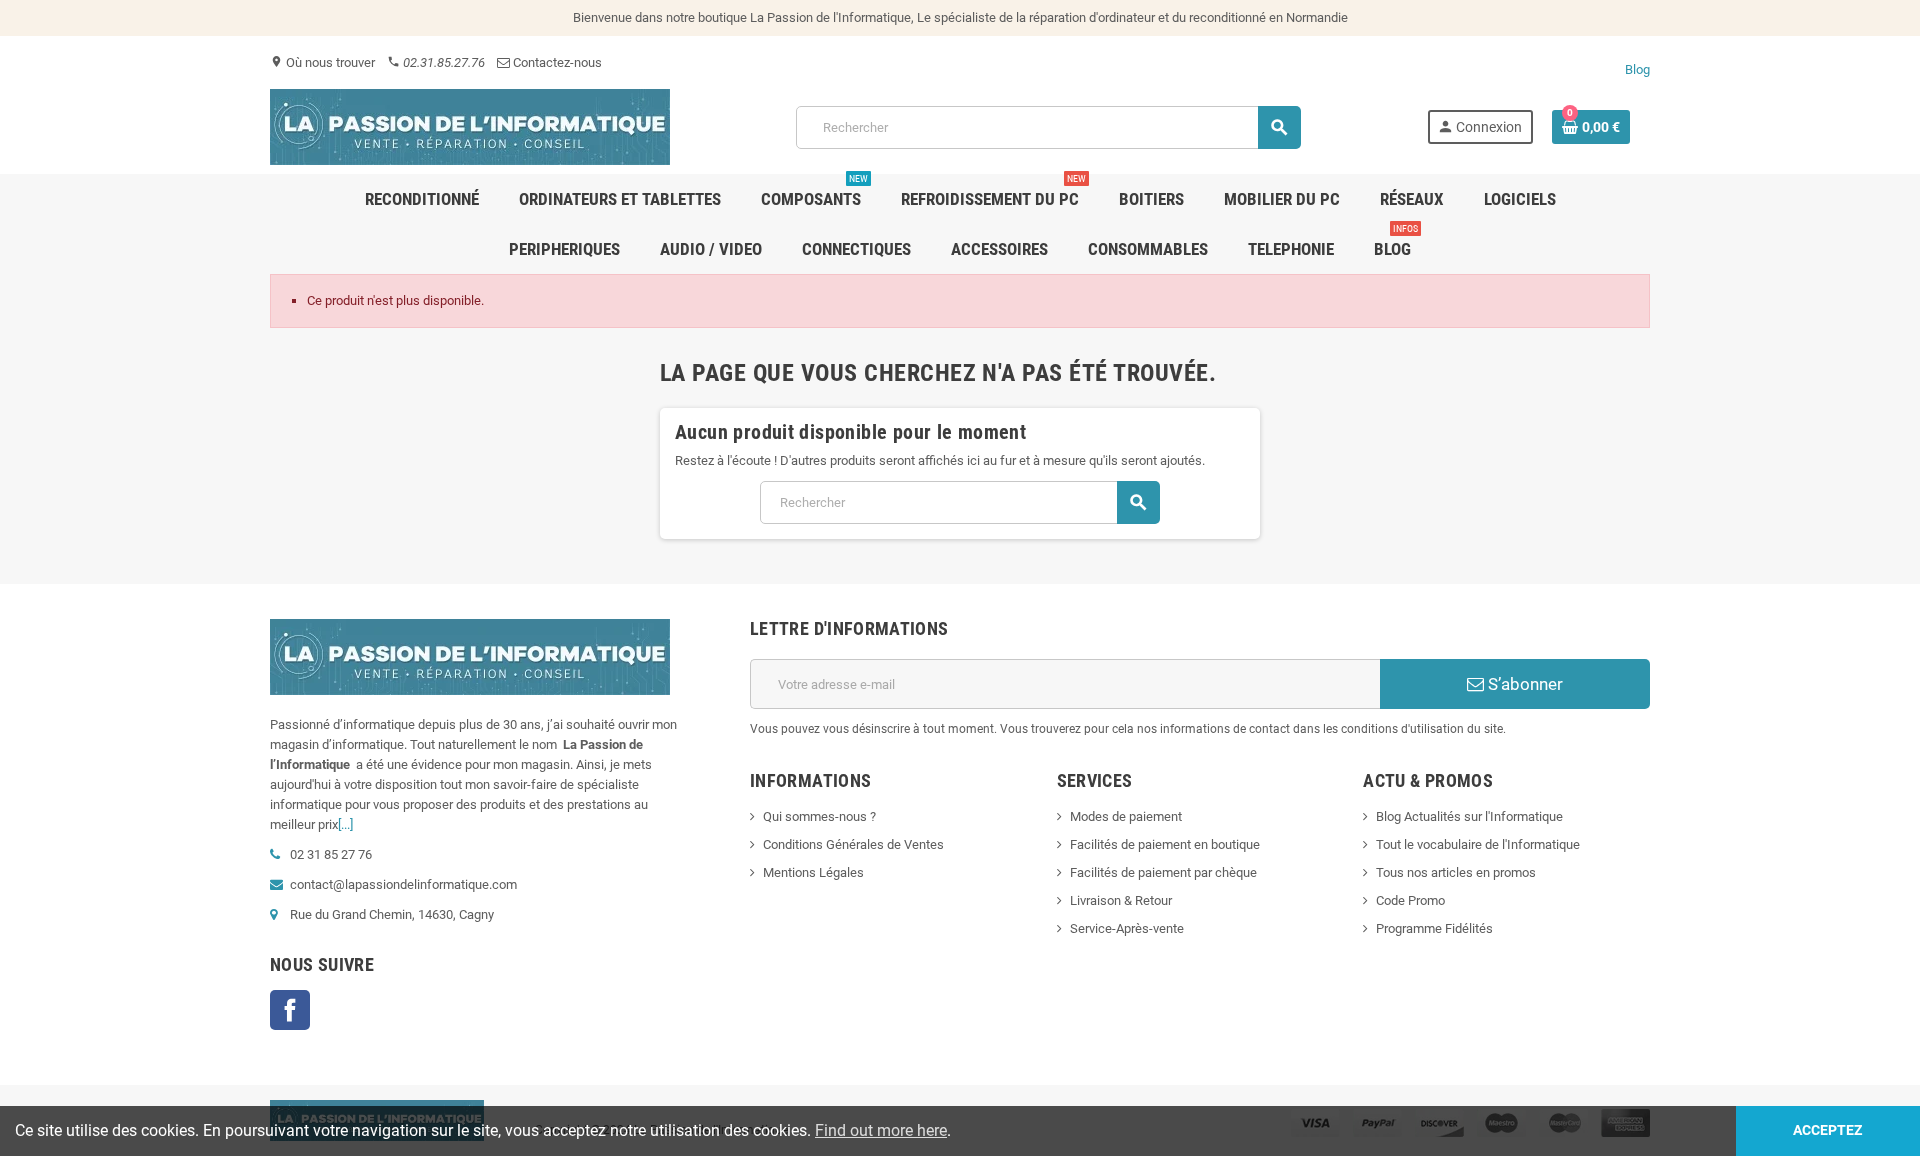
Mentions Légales (813, 872)
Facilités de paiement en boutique (1165, 844)
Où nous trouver (322, 62)
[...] (345, 824)
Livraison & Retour (1121, 900)
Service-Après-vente (1127, 928)
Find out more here (881, 1130)
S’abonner (1523, 684)
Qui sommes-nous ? (819, 816)
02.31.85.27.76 (436, 62)
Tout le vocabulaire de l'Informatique (1478, 844)
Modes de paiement (1126, 816)
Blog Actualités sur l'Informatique (1469, 816)
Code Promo (1410, 900)
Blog (1637, 69)
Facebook (290, 1010)
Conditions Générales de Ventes (853, 844)
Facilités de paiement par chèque (1163, 872)
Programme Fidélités (1434, 928)
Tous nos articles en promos (1456, 872)
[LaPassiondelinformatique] (470, 125)
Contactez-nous (556, 62)
